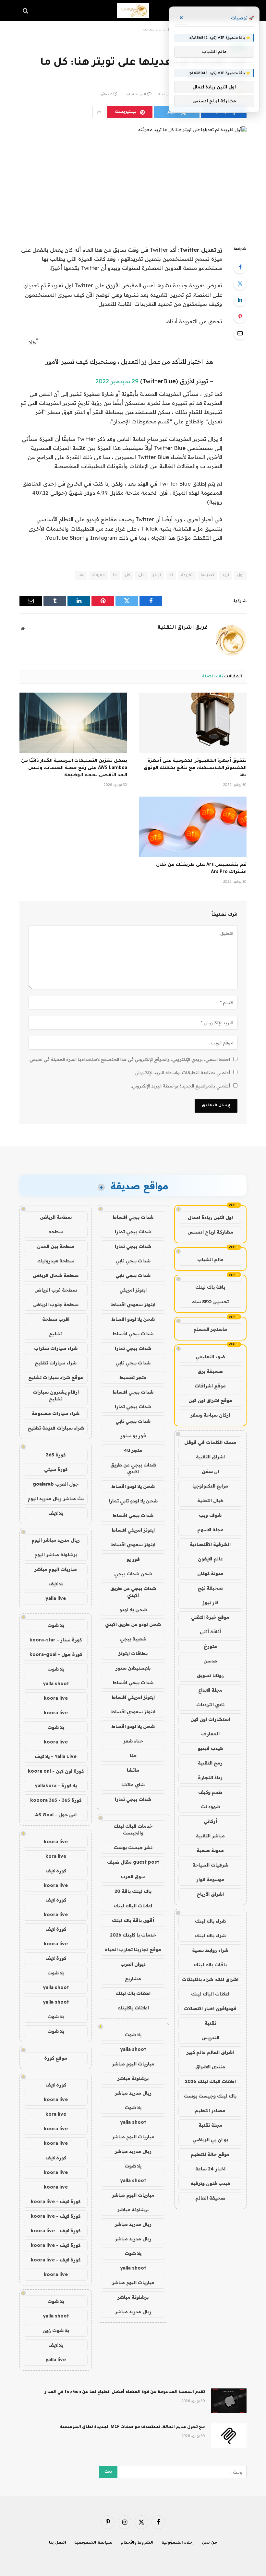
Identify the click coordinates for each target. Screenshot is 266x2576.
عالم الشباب (210, 1259)
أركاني (210, 1821)
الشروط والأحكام (137, 2543)
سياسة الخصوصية (93, 2543)
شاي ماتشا (133, 1785)
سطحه (56, 1232)
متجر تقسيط (133, 1377)
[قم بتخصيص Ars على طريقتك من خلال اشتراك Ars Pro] (193, 827)
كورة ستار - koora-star (56, 1640)
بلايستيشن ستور (133, 1668)
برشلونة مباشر (133, 2078)
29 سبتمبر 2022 (117, 381)
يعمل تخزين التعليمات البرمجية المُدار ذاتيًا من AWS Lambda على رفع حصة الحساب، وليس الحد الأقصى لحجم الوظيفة (74, 768)
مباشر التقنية (210, 1836)
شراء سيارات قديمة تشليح (56, 1428)
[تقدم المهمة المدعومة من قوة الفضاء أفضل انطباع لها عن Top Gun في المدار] (229, 2401)
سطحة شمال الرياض (56, 1275)
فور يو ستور (133, 1436)
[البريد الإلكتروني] (240, 333)
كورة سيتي (56, 1469)
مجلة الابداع (210, 1690)
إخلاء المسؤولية (178, 2543)
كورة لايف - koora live (56, 2202)
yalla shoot (133, 2049)
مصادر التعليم (210, 2110)
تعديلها (207, 575)
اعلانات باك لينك (133, 1993)
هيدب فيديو (210, 1748)
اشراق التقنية (210, 1457)
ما (115, 575)
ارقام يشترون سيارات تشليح (56, 1395)
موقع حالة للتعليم (210, 2154)
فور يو (133, 1559)
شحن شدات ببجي (133, 1574)
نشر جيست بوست (133, 1847)
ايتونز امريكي (133, 1290)
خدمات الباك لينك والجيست (133, 1829)
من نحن (209, 2543)
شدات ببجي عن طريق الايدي (133, 1468)
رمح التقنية (210, 1763)
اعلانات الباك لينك (210, 1994)
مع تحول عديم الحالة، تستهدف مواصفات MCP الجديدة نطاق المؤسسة (133, 2427)
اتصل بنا (58, 2543)
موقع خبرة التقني (210, 1617)
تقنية (210, 2023)
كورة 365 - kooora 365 (56, 1800)
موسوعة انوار (210, 1880)
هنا (81, 575)
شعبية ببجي (133, 1639)
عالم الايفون (210, 1559)
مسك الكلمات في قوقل (210, 1442)
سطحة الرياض (56, 1217)
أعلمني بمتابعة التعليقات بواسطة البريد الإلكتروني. (182, 1073)
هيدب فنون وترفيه (210, 2183)
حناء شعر (133, 1741)
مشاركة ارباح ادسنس (210, 1232)
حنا (133, 1755)
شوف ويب (210, 1515)
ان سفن (210, 1471)
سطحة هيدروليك (56, 1261)
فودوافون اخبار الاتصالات (210, 2008)
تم (171, 575)
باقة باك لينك (210, 1287)
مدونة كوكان (210, 1573)
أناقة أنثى (210, 1632)
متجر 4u (133, 1450)
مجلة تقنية (210, 2125)
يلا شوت (133, 2035)
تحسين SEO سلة (210, 1302)
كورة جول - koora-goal (56, 1654)
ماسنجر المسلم (210, 1329)
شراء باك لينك (210, 1921)
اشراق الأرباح (210, 1894)
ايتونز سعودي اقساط (133, 1305)
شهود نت (210, 1807)
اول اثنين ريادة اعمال (210, 1217)
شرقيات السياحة (210, 1865)
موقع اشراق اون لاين (210, 1400)
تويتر (157, 575)
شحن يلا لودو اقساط (133, 1319)
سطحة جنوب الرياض (56, 1305)
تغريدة (187, 575)
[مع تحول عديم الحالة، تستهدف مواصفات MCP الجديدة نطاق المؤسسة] (229, 2436)
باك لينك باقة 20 (133, 1891)
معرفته (98, 575)
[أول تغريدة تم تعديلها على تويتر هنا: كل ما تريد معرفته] (133, 181)
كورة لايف (56, 1871)
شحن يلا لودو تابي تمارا (133, 1501)
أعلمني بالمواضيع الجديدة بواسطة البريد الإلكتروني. (181, 1086)
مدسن (210, 1661)
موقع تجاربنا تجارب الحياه (133, 1949)
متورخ (210, 1646)
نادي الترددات (210, 1705)
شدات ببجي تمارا (133, 1232)
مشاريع (133, 1979)
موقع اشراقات (210, 1386)
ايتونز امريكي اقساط (133, 1530)
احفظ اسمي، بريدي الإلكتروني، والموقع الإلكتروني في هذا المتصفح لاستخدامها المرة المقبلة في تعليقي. (129, 1059)
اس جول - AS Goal (56, 1815)
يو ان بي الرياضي (210, 2140)
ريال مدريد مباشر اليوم (56, 1540)
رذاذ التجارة (210, 1777)
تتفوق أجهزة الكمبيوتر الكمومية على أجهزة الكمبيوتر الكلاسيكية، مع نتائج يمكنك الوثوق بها (195, 768)
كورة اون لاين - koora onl (56, 1771)
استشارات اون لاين (210, 1719)
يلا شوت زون (56, 2330)
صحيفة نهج (210, 1588)
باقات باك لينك (210, 1965)
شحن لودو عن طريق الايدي (133, 1624)
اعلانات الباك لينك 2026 (210, 2081)
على (141, 575)
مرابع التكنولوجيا (210, 1486)
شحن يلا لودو (133, 1610)
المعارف (210, 1734)
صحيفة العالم (210, 2198)
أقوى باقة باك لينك (133, 1920)
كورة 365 (56, 1455)
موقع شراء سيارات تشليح (56, 1377)
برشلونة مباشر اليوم (56, 1555)
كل (127, 575)
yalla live (56, 1598)
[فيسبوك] (240, 267)
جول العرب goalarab (56, 1484)
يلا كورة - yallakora (56, 1786)
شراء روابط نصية (210, 1950)
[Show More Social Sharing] (99, 112)
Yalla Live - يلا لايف (56, 1756)
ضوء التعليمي (210, 1357)
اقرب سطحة (56, 1319)
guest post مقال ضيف (133, 1862)
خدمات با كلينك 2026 (133, 1935)
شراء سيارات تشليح (56, 1363)
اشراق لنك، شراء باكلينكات (210, 1979)
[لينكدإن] (240, 300)
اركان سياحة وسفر (210, 1415)
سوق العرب (133, 1877)
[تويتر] (240, 283)
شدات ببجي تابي (133, 1261)
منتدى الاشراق (210, 2067)
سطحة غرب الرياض (56, 1290)
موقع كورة (56, 2058)
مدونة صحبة (210, 1850)
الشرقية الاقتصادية (210, 1544)
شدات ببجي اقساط (133, 1217)
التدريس (210, 2038)
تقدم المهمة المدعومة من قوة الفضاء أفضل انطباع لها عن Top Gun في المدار (125, 2392)
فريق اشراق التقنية (183, 628)
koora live (56, 1698)
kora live (56, 1856)
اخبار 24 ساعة (210, 2169)
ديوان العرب (133, 1964)
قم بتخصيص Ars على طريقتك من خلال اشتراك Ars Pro (201, 869)
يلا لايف (56, 1513)
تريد (226, 575)
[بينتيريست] (240, 316)
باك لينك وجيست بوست (210, 2096)
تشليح (56, 1334)
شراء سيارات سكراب (56, 1348)
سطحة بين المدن (56, 1246)
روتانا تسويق (210, 1675)
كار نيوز (210, 1603)
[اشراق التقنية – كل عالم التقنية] (133, 11)
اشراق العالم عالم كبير (210, 2052)
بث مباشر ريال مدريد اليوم (56, 1499)
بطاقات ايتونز (133, 1653)
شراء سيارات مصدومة (56, 1413)
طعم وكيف (210, 1792)
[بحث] (26, 11)
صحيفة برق (210, 1371)
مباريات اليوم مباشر (133, 2064)
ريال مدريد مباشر (133, 2093)
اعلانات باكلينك (133, 2008)
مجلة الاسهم (210, 1530)
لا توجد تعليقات (134, 95)
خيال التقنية (210, 1501)
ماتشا (133, 1770)
